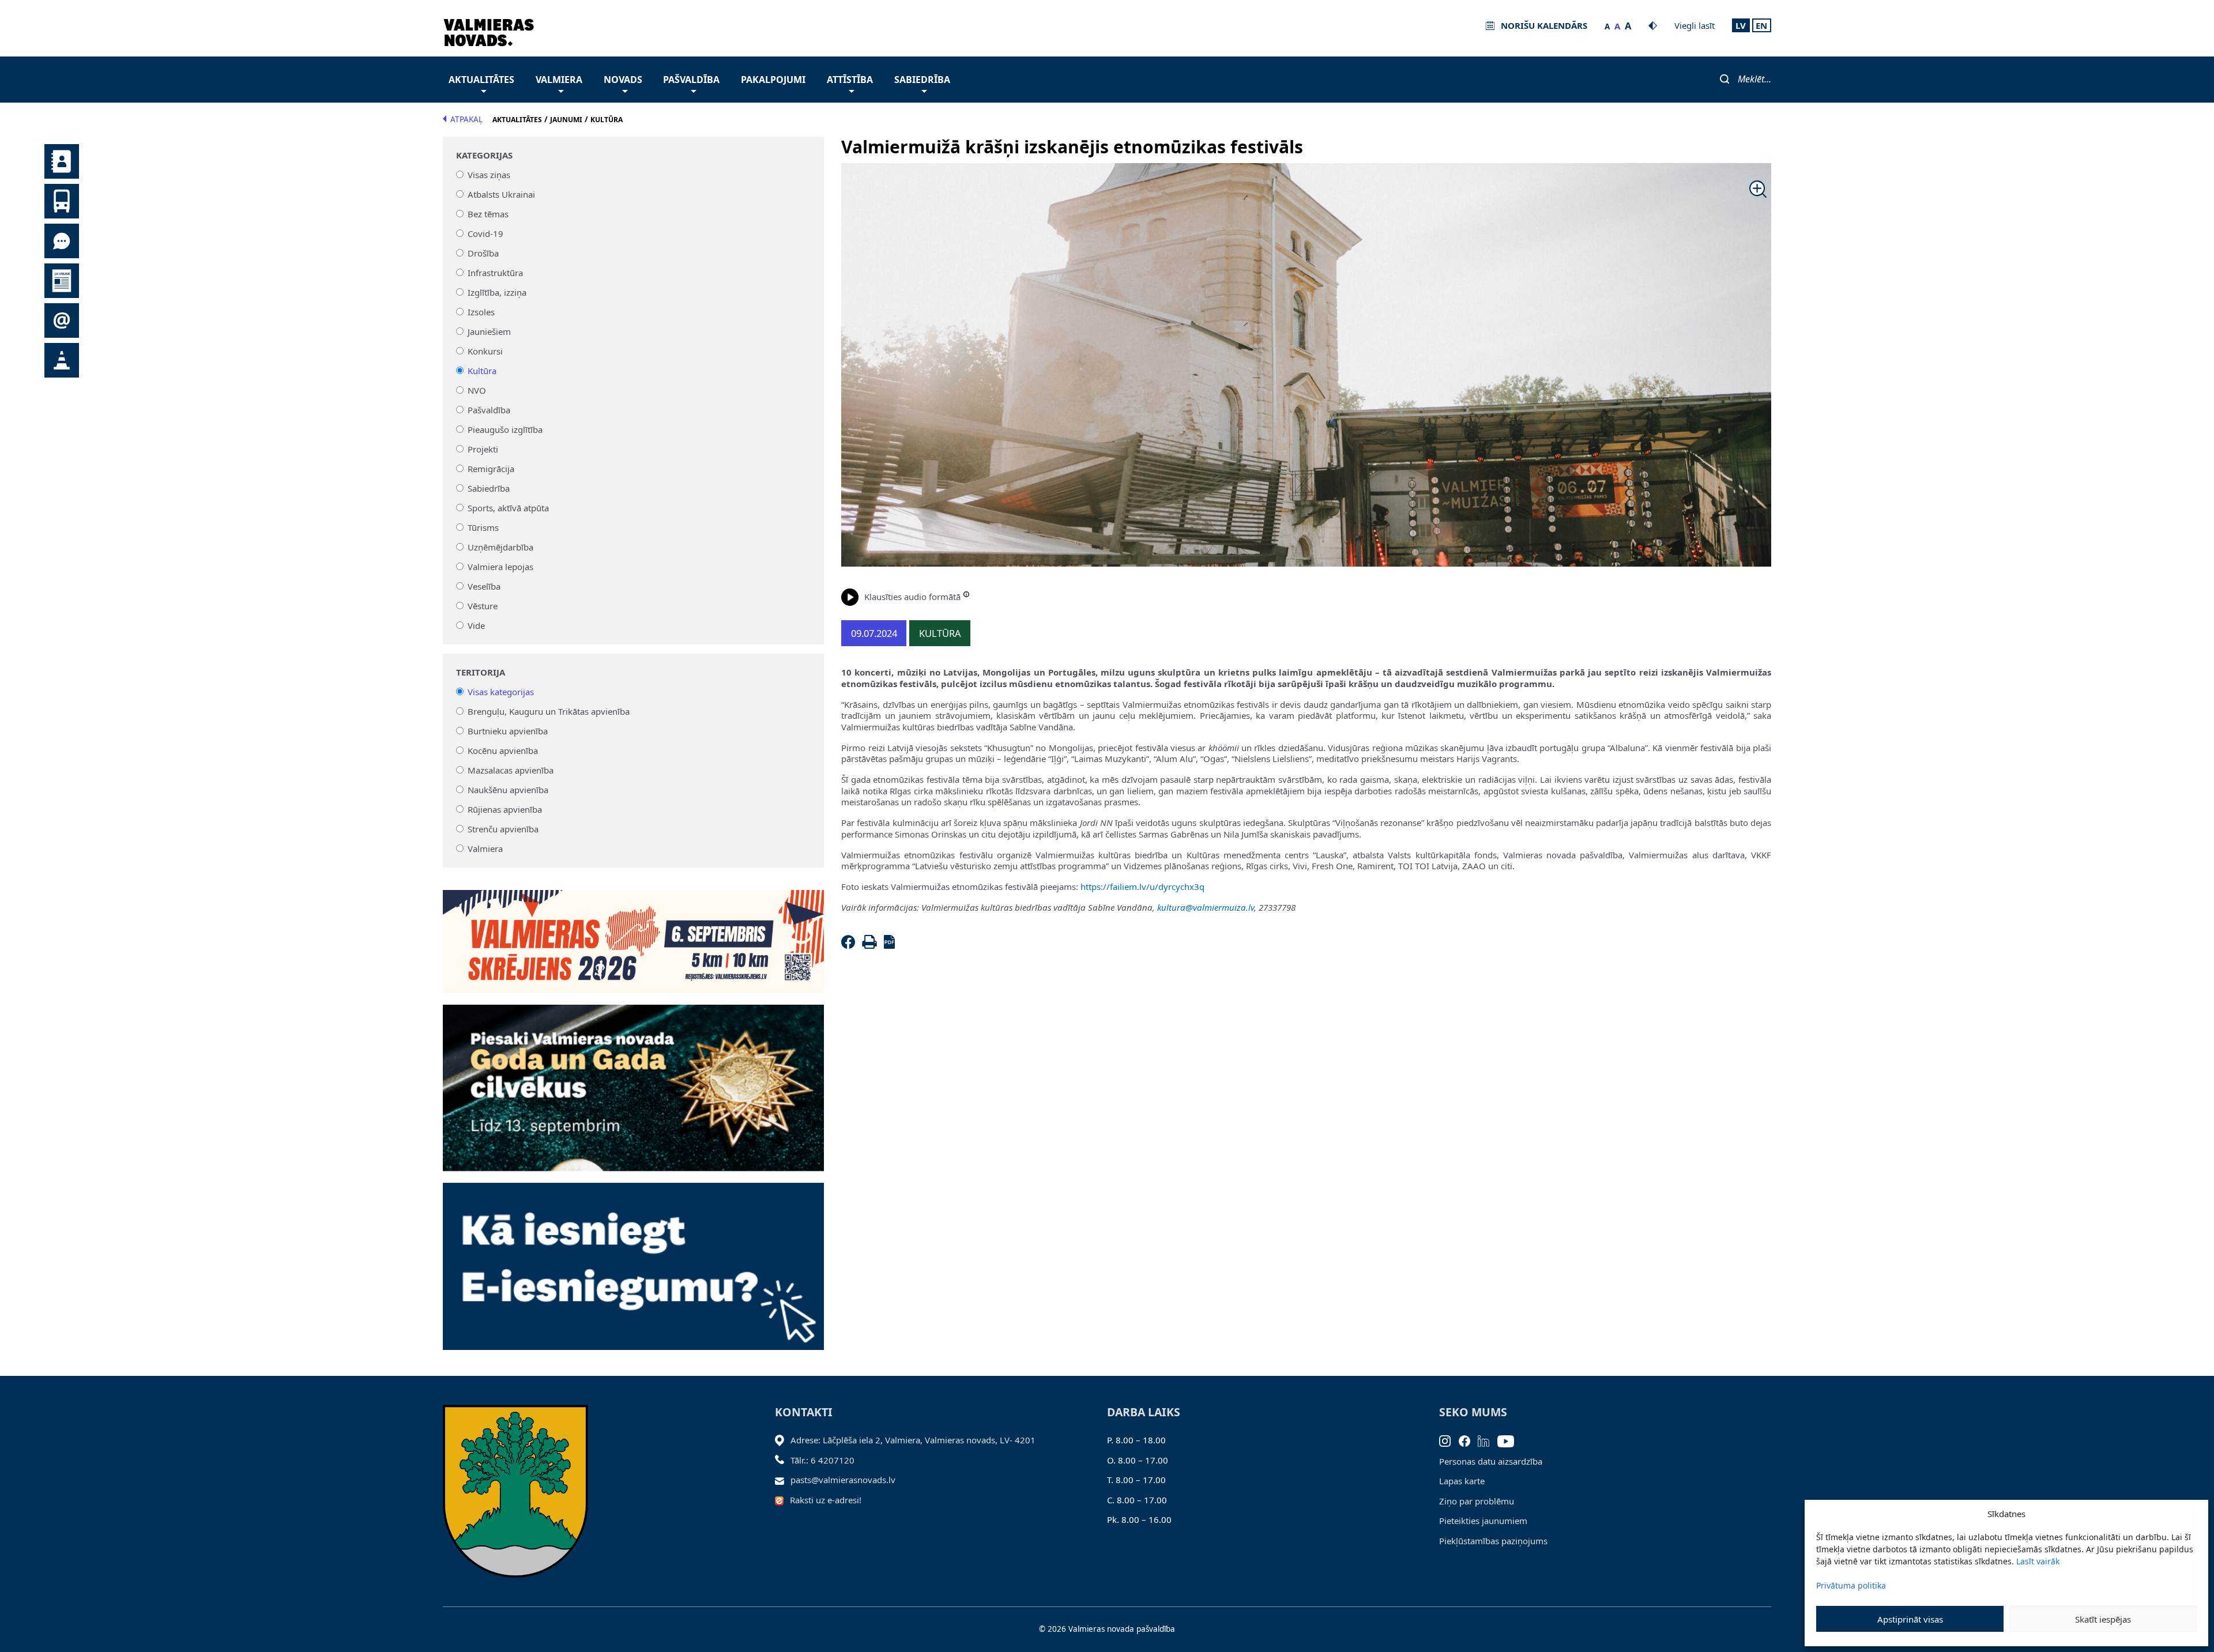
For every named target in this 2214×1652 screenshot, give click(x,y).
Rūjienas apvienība (505, 809)
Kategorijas (484, 155)
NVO (477, 390)
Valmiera (559, 80)
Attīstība (850, 80)
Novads (623, 80)
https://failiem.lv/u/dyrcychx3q (1142, 887)
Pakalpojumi (773, 80)
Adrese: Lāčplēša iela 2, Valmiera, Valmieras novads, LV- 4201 (913, 1440)
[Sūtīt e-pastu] (783, 1480)
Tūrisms (483, 527)
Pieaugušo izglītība (505, 429)
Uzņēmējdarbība (500, 547)
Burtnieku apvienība (508, 731)
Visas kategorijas (501, 692)
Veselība (484, 586)
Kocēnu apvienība (503, 750)
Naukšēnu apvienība (508, 790)
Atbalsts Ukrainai (501, 194)
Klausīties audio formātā (912, 597)
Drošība (483, 253)
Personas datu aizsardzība (1491, 1461)
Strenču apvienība (503, 829)
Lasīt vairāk (2038, 1561)
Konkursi (485, 351)
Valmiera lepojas (500, 567)
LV (1741, 25)
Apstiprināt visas (1910, 1619)
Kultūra (482, 371)
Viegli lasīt (1695, 25)
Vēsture (483, 606)
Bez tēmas (488, 214)
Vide (476, 625)
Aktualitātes (481, 80)
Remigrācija (491, 469)
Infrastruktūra (495, 273)
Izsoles (481, 312)
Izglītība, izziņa (497, 292)
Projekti (483, 449)
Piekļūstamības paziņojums (1493, 1541)
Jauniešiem (489, 331)
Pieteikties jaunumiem (1483, 1521)
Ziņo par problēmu (1477, 1501)
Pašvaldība (691, 80)
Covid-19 (485, 233)
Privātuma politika (1851, 1585)
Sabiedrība (922, 80)
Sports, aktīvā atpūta (508, 508)
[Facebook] (850, 945)
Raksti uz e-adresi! (826, 1500)
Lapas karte (1462, 1481)
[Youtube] (1510, 1440)
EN (1761, 25)
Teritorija (481, 672)
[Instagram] (1449, 1440)
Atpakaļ (466, 119)
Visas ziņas (489, 175)
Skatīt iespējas (2103, 1619)
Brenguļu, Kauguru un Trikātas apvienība (549, 711)
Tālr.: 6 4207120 (822, 1460)
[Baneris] (633, 935)
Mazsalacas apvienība (511, 770)
